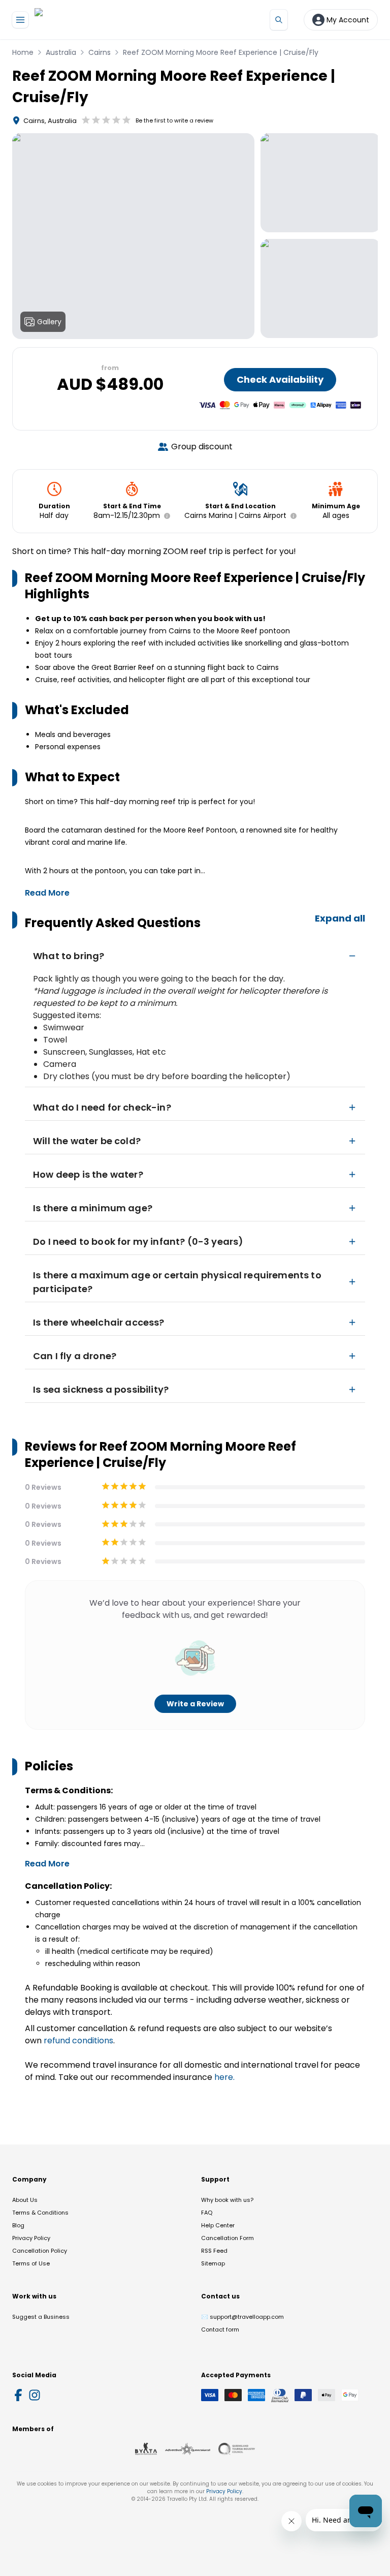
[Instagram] (35, 2395)
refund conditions (78, 2041)
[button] (165, 516)
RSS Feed (214, 2251)
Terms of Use (31, 2263)
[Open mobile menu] (20, 20)
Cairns (100, 52)
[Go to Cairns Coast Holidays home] (82, 20)
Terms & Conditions (40, 2213)
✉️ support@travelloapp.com (242, 2317)
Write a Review (195, 1704)
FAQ (207, 2213)
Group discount (202, 447)
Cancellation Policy (40, 2251)
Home (23, 52)
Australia (61, 52)
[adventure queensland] (188, 2449)
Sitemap (213, 2263)
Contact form (220, 2329)
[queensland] (237, 2449)
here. (224, 2077)
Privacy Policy (31, 2238)
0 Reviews (43, 1487)
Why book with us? (227, 2200)
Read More (47, 893)
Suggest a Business (41, 2317)
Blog (18, 2225)
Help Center (218, 2225)
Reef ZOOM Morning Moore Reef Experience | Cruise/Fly (221, 52)
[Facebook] (18, 2395)
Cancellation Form (227, 2238)
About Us (25, 2200)
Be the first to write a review (174, 120)
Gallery (49, 322)
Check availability (280, 379)
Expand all (340, 918)
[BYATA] (146, 2449)
